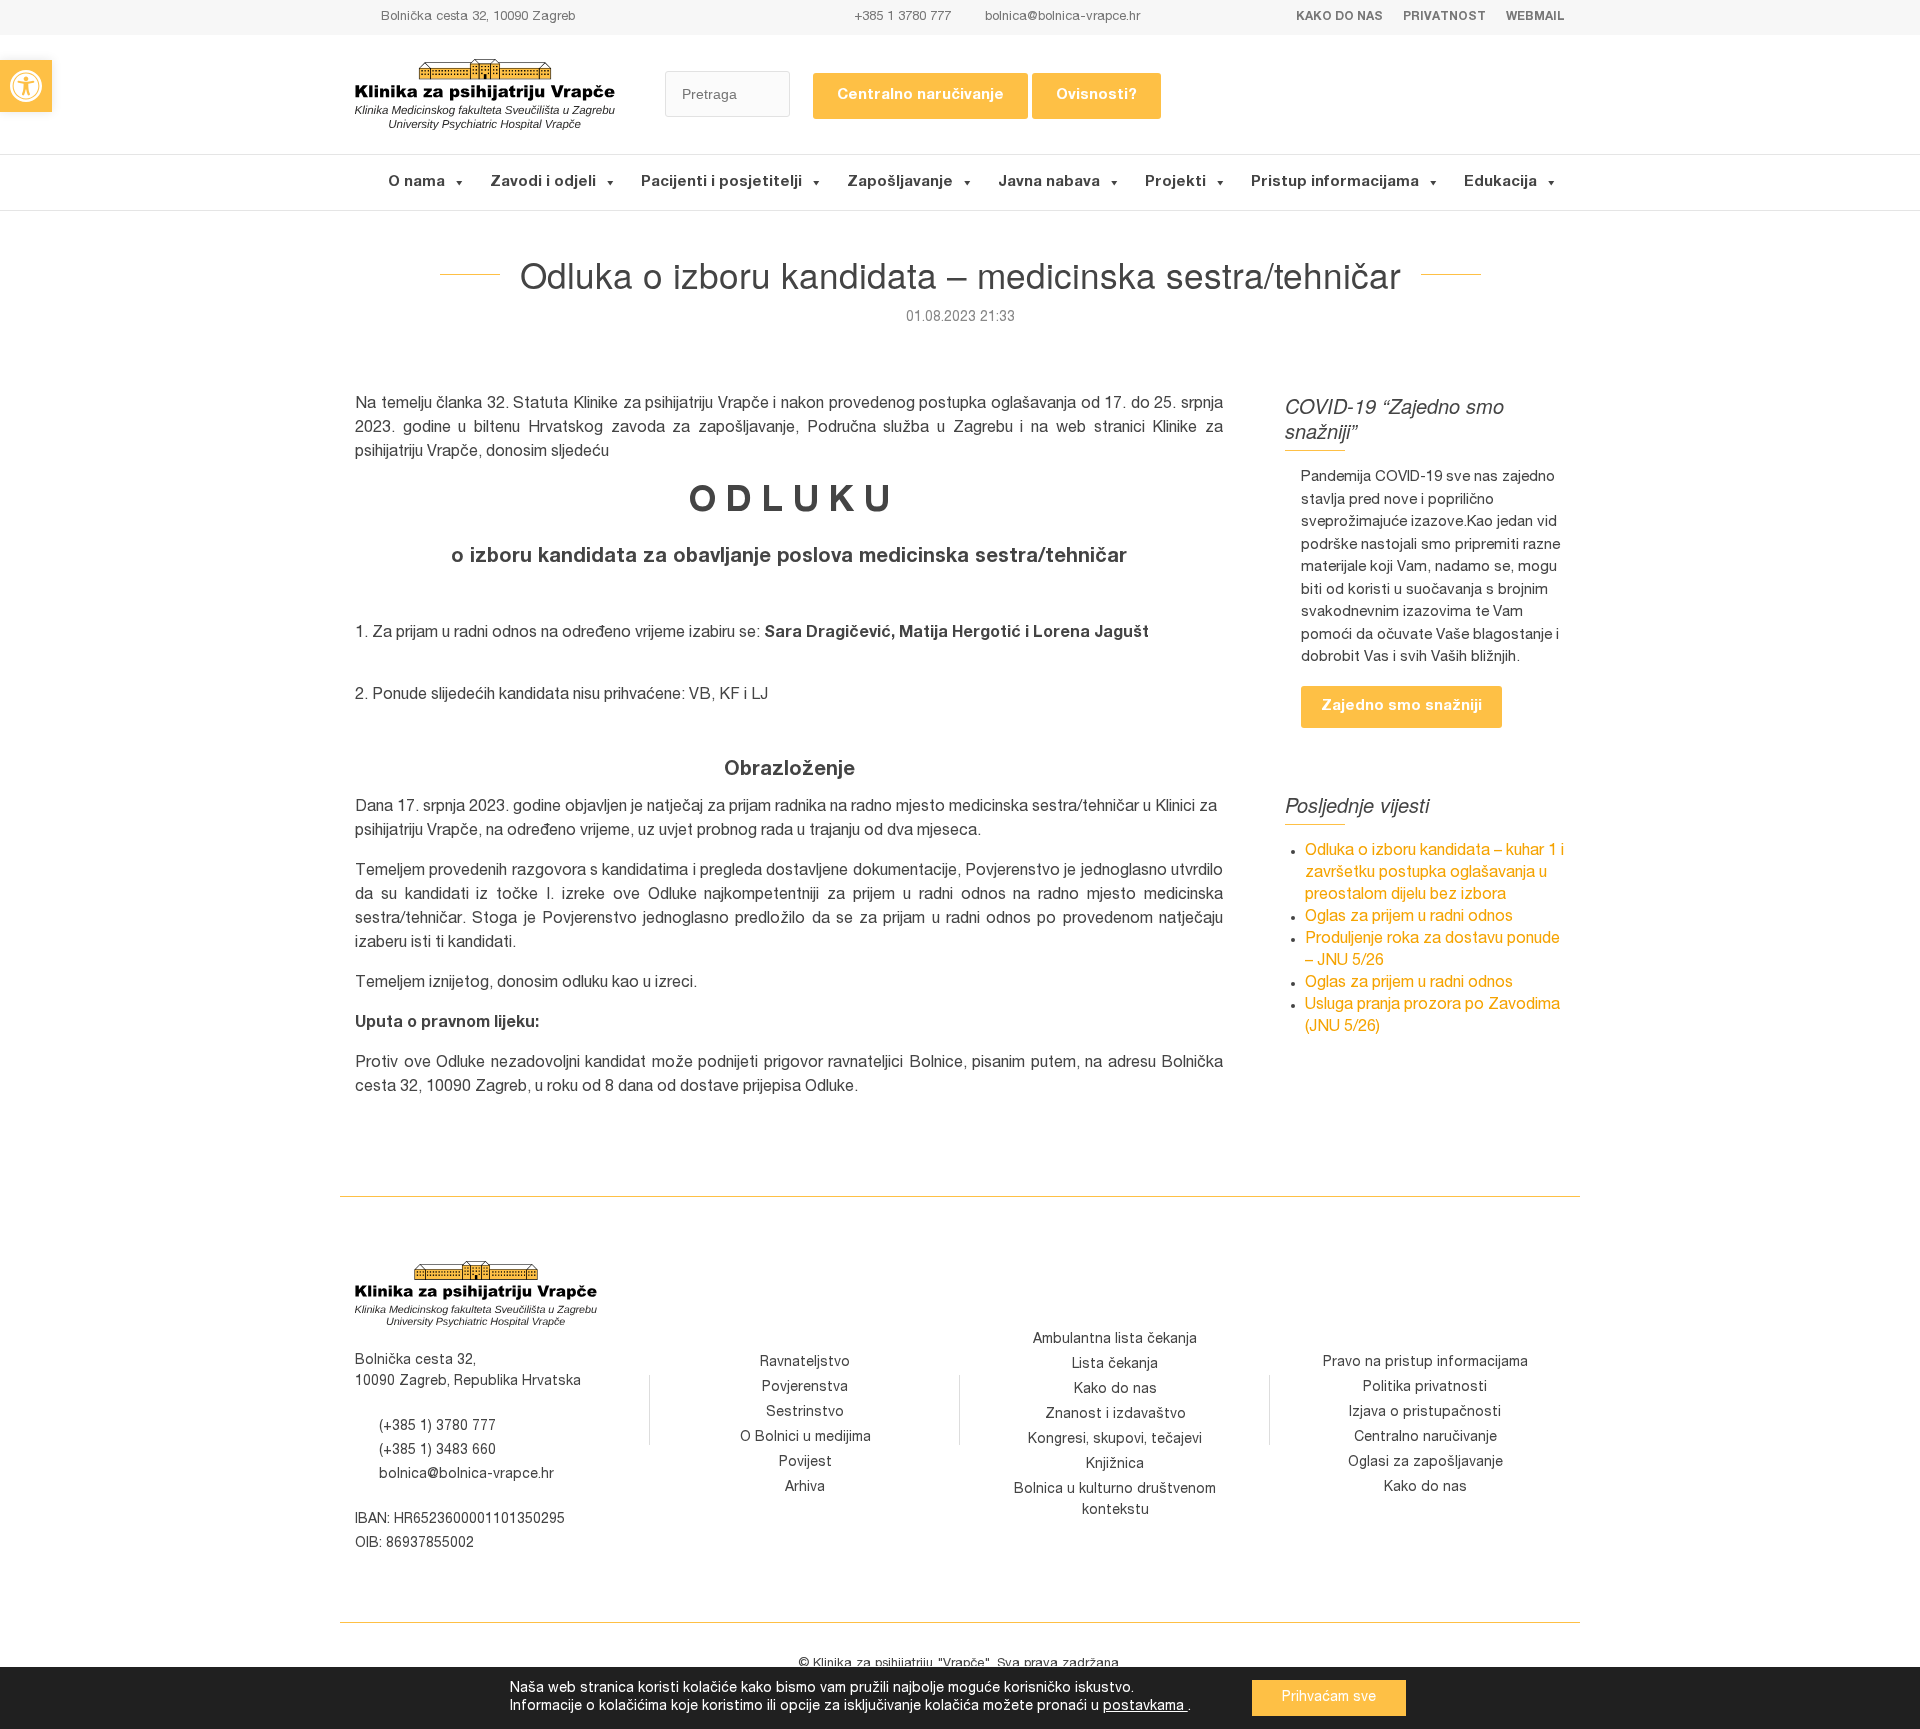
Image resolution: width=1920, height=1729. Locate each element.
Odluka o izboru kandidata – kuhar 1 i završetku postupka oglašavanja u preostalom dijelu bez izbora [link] (1434, 874)
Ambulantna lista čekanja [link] (1115, 1340)
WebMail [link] (1535, 17)
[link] (26, 86)
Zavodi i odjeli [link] (543, 182)
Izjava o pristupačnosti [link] (1425, 1413)
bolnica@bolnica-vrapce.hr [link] (1062, 17)
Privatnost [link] (1444, 17)
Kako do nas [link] (1339, 17)
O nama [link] (416, 182)
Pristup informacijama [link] (1335, 182)
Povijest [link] (805, 1463)
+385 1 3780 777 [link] (900, 17)
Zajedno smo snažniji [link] (1401, 706)
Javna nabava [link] (1049, 182)
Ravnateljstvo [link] (805, 1363)
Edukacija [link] (1500, 182)
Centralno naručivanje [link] (920, 95)
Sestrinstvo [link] (805, 1413)
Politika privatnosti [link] (1425, 1388)
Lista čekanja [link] (1115, 1365)
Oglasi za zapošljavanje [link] (1425, 1463)
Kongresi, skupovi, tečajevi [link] (1115, 1440)
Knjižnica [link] (1115, 1465)
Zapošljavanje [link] (900, 182)
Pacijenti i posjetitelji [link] (721, 182)
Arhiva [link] (805, 1488)
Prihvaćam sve (1329, 1698)
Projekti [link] (1175, 182)
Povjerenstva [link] (805, 1388)
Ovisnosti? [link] (1096, 95)
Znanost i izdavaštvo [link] (1115, 1415)
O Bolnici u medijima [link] (805, 1438)
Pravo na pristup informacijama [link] (1425, 1363)
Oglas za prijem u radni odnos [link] (1409, 918)
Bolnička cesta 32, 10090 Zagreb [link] (476, 17)
